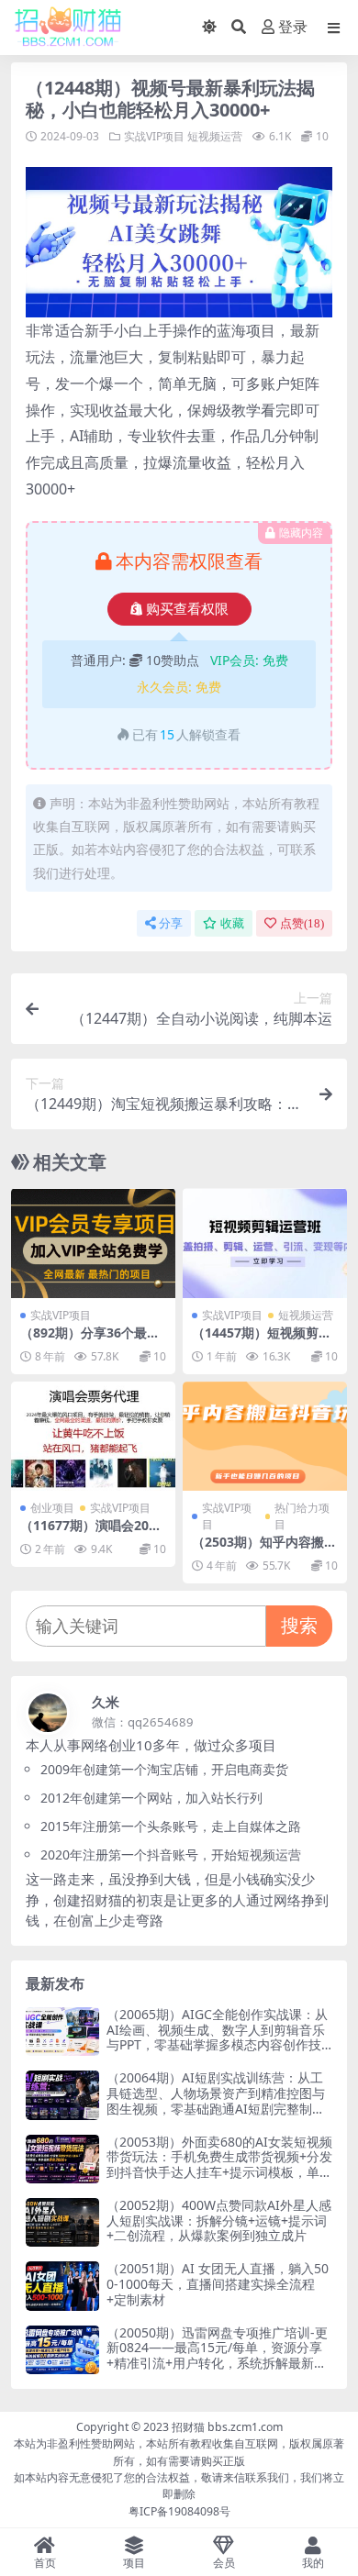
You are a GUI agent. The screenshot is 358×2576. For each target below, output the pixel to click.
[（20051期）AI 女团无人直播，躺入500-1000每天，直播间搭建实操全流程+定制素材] (62, 2286)
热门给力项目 (302, 1516)
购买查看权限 (187, 609)
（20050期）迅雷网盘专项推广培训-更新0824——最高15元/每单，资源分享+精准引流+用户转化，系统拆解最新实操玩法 (217, 2355)
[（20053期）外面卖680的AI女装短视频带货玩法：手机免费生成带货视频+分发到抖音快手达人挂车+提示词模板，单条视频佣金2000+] (62, 2159)
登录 (293, 27)
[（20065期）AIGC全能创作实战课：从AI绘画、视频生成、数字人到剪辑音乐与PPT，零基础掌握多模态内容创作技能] (62, 2032)
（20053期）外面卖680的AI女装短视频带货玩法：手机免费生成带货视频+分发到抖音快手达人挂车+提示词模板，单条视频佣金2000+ (219, 2165)
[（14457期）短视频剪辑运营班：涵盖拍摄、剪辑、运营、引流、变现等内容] (265, 1243)
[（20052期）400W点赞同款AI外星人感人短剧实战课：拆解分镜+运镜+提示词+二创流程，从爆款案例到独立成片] (62, 2222)
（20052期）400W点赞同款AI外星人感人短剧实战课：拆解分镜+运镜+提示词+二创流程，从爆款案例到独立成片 (219, 2221)
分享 (171, 923)
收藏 (232, 923)
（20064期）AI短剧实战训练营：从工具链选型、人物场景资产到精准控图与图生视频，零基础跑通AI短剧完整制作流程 (216, 2100)
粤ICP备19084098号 (179, 2511)
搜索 (299, 1625)
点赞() (302, 923)
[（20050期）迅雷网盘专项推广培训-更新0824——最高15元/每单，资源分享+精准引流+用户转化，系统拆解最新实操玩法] (62, 2350)
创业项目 (52, 1508)
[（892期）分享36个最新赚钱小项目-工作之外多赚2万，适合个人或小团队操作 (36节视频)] (93, 1243)
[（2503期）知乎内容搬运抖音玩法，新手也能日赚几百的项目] (265, 1436)
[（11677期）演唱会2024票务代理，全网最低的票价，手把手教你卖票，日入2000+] (93, 1436)
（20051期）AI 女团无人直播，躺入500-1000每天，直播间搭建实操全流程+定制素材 (218, 2284)
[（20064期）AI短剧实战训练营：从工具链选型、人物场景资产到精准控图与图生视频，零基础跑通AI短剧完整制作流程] (62, 2095)
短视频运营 (215, 136)
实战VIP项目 (154, 136)
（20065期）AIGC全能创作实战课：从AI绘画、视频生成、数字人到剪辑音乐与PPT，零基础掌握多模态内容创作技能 (217, 2037)
